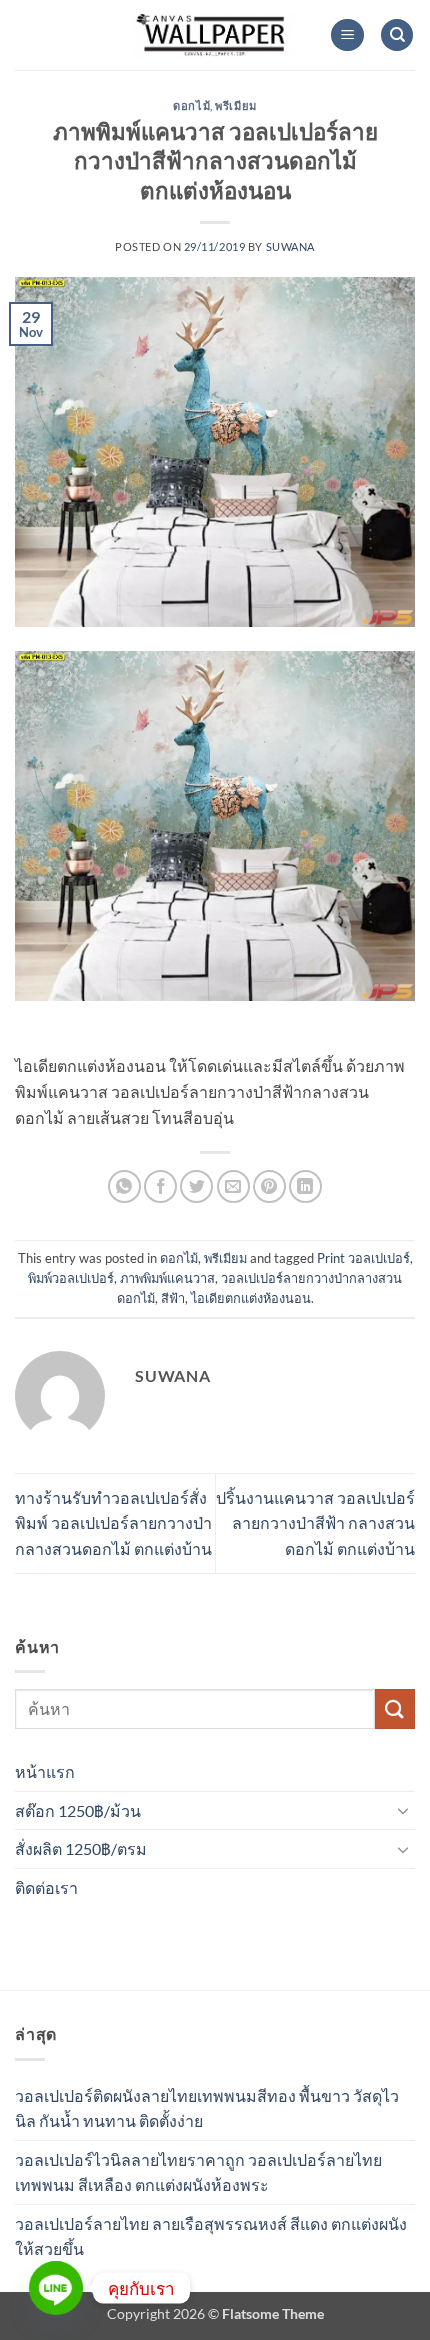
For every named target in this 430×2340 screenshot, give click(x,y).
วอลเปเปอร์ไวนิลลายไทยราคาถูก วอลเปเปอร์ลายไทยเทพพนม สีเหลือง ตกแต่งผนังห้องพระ (198, 2172)
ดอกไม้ (191, 105)
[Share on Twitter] (196, 1186)
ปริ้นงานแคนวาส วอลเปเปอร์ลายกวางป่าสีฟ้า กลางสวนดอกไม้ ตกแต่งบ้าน (315, 1523)
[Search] (397, 35)
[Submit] (395, 1708)
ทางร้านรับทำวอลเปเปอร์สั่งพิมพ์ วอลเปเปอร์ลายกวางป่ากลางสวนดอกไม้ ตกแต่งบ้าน (113, 1523)
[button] (347, 35)
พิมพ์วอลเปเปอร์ (71, 1278)
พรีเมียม (235, 105)
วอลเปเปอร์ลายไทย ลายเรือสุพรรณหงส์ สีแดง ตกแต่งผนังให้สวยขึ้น (211, 2236)
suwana (290, 246)
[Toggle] (403, 1810)
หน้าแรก (45, 1771)
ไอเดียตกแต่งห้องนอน (251, 1298)
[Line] (56, 2288)
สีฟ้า (173, 1298)
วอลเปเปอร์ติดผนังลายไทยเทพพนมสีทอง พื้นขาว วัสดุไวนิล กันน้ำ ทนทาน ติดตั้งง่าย (207, 2108)
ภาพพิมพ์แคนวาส (167, 1278)
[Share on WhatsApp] (124, 1186)
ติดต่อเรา (46, 1887)
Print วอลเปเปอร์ (363, 1258)
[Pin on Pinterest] (269, 1186)
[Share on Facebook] (160, 1186)
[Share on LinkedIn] (305, 1186)
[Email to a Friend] (233, 1186)
